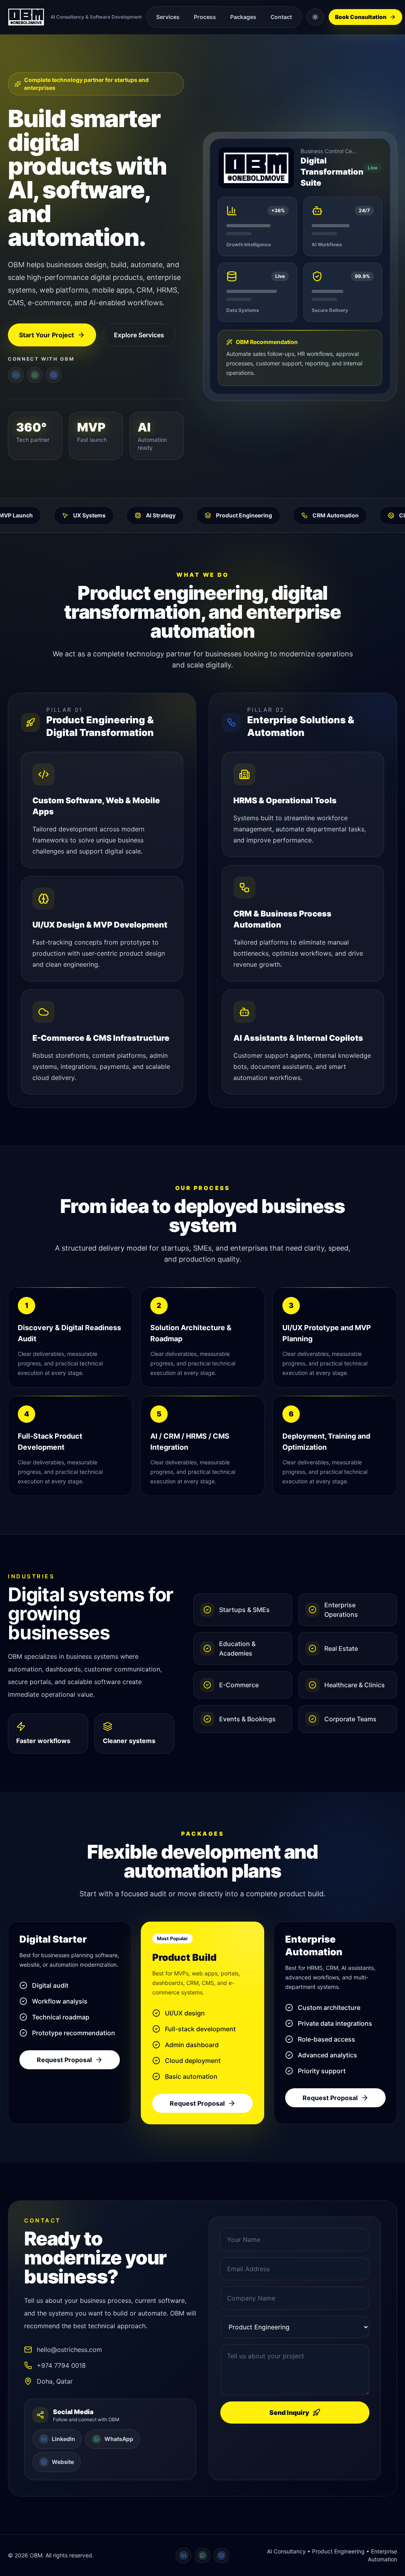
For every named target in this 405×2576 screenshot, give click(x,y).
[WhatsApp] (35, 375)
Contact (281, 17)
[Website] (54, 375)
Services (168, 17)
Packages (243, 17)
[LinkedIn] (16, 375)
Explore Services (139, 335)
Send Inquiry (289, 2413)
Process (205, 17)
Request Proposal (64, 2060)
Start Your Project (46, 335)
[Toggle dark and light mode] (315, 17)
